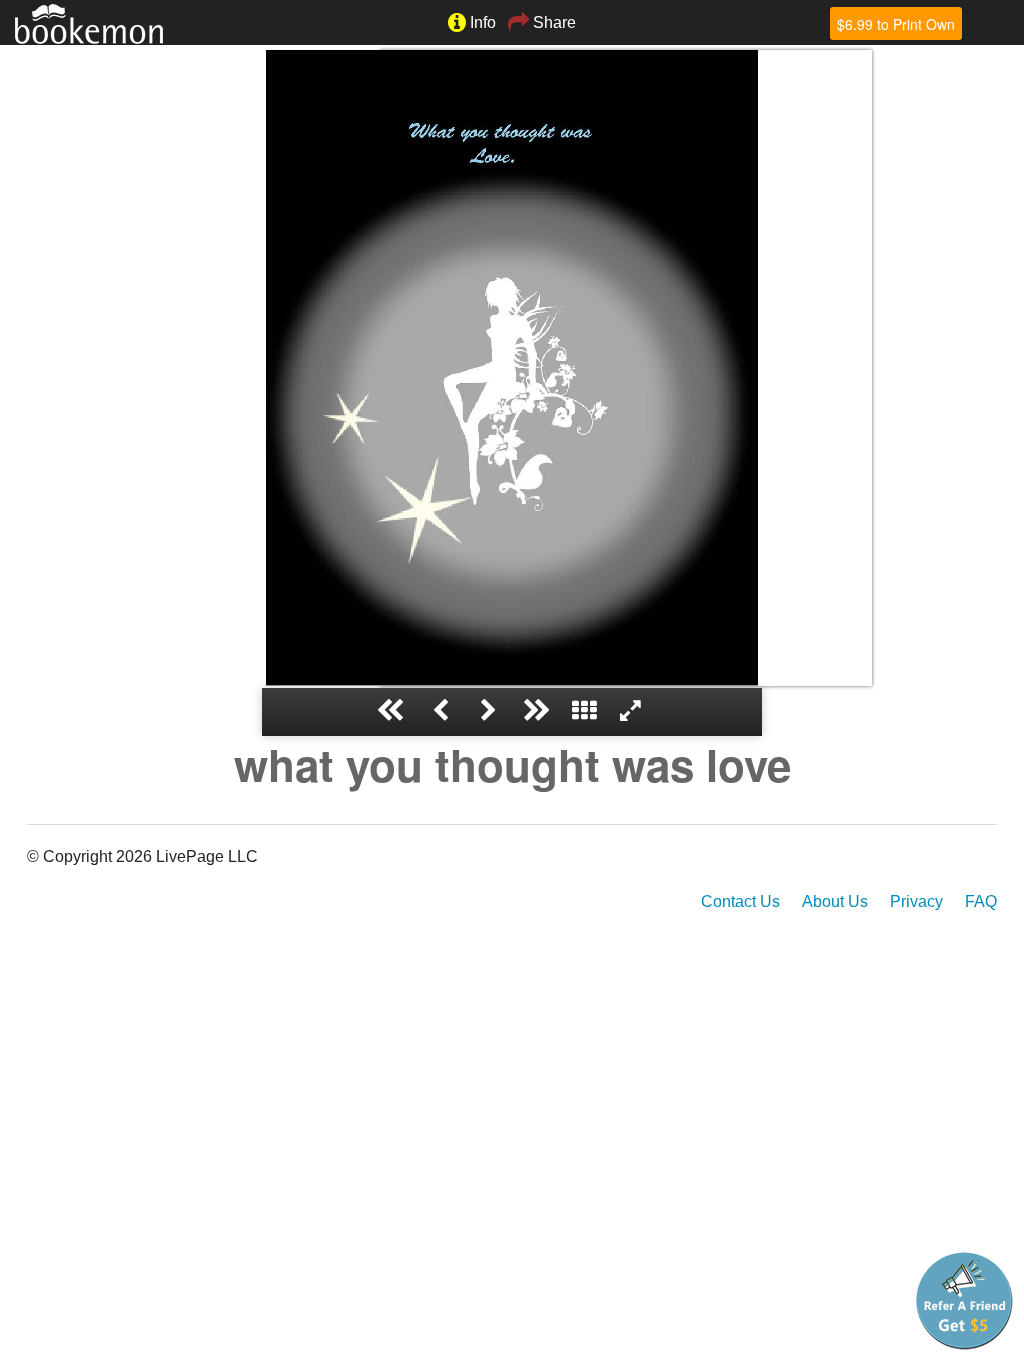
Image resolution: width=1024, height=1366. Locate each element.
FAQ (981, 901)
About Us (835, 901)
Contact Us (740, 901)
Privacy (916, 901)
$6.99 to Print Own (896, 24)
